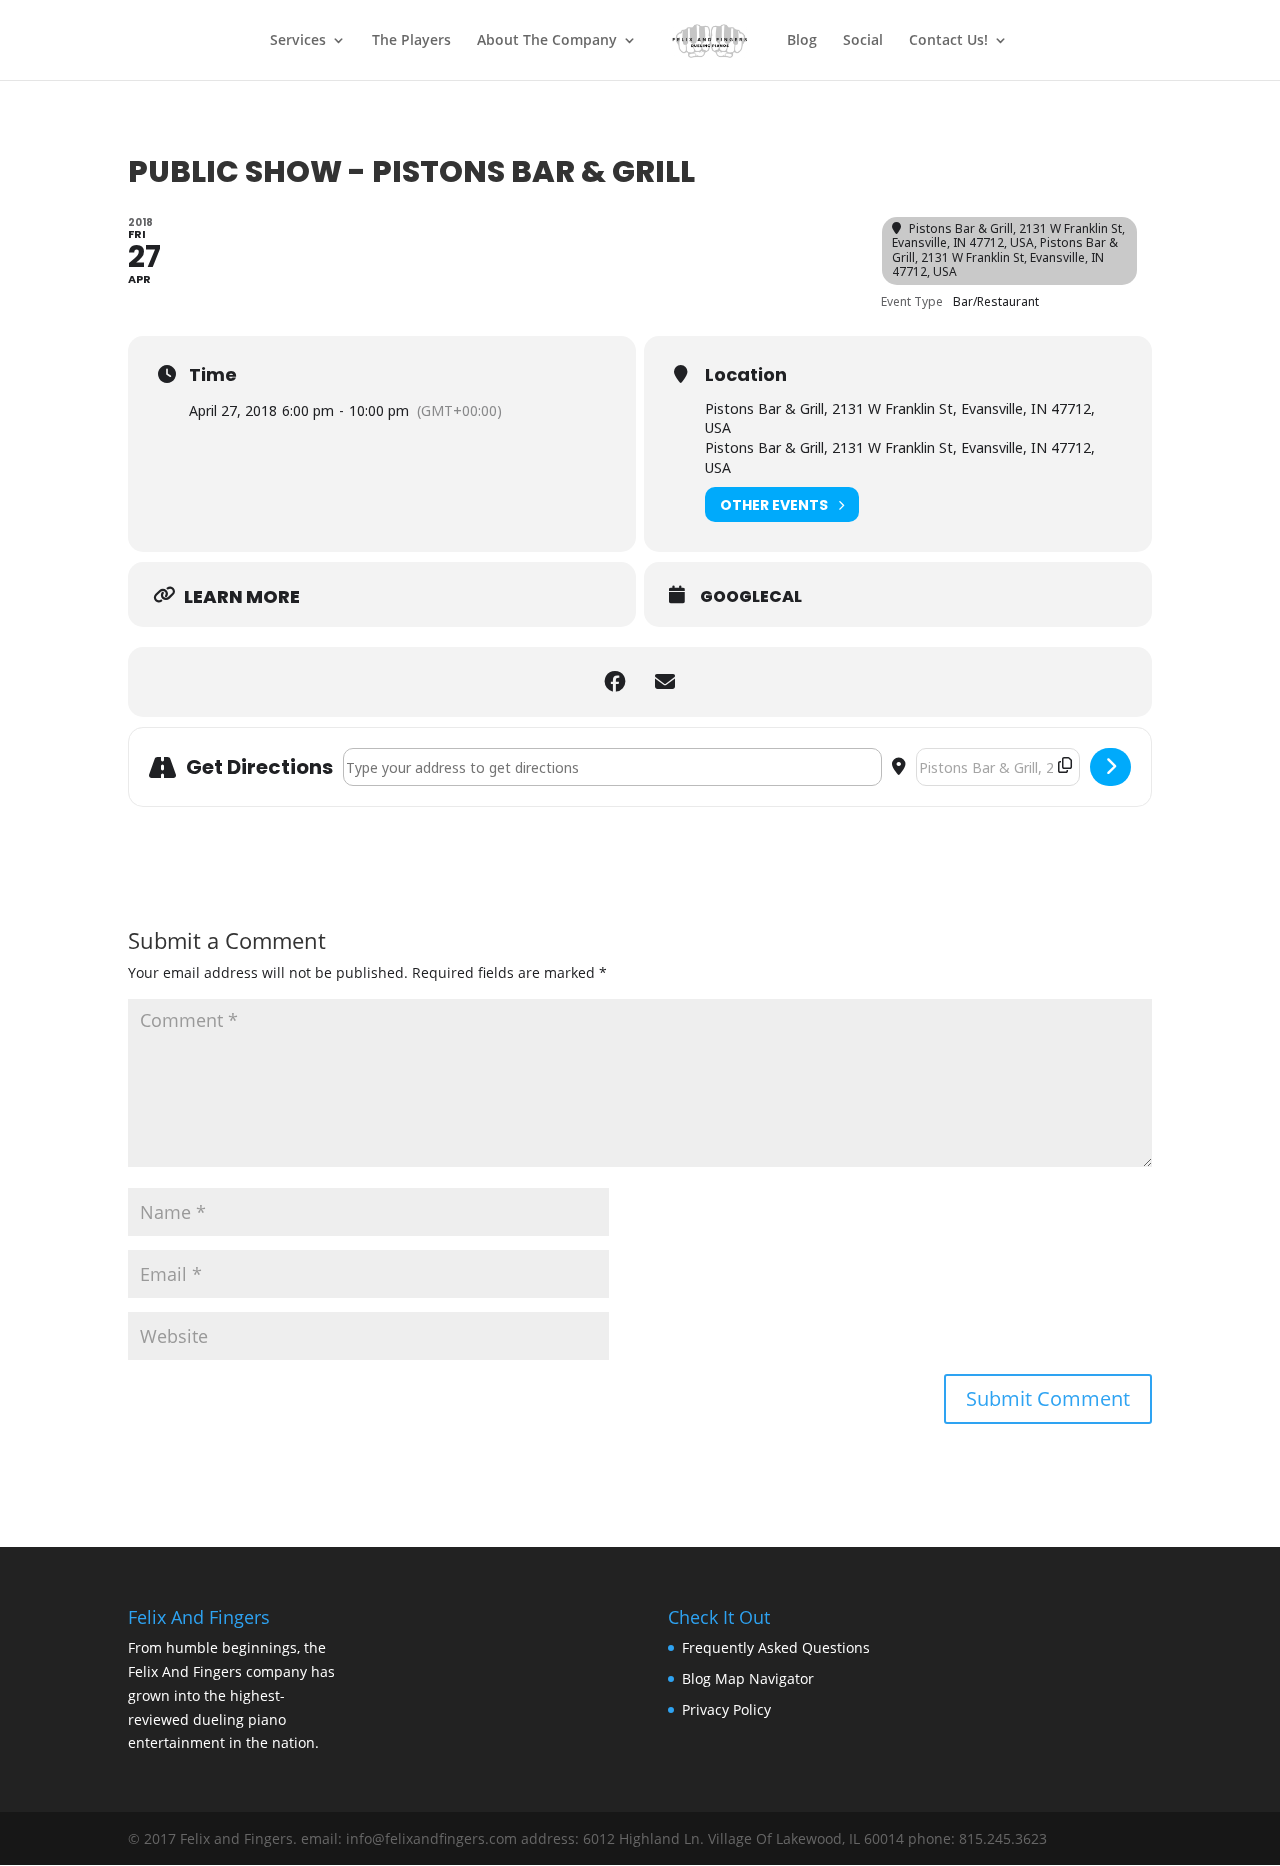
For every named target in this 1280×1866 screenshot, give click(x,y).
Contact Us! (948, 41)
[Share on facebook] (615, 682)
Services (298, 41)
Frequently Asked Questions (776, 1647)
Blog (802, 41)
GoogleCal (751, 597)
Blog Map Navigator (748, 1678)
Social (863, 41)
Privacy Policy (726, 1709)
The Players (411, 41)
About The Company (547, 41)
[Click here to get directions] (1110, 767)
